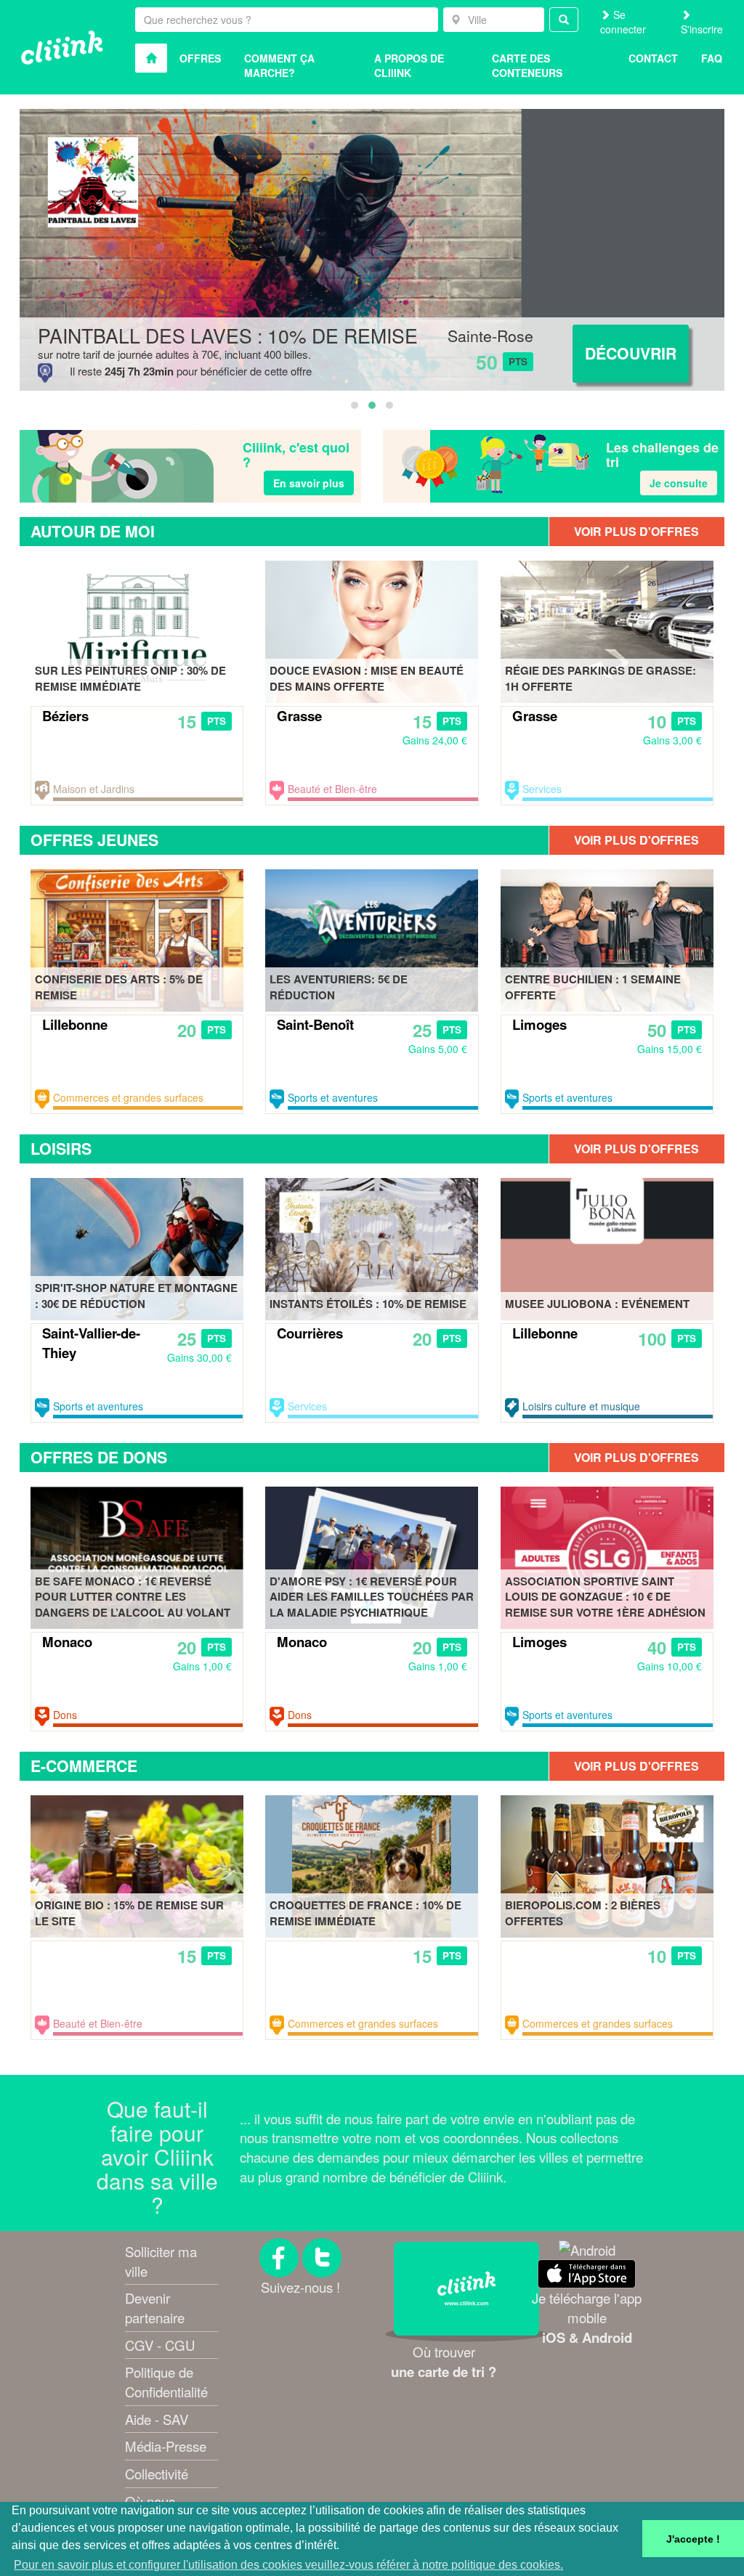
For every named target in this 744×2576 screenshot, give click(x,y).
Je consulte (679, 483)
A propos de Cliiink (409, 65)
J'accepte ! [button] (693, 2539)
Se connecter (623, 22)
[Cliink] (62, 48)
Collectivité (157, 2474)
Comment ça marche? (279, 65)
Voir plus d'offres (636, 531)
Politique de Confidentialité (166, 2382)
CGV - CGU (160, 2345)
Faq (712, 58)
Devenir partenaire (155, 2308)
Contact (653, 58)
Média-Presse (166, 2446)
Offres (200, 58)
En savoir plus (309, 483)
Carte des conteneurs (527, 65)
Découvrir (631, 353)
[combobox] (494, 20)
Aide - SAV (157, 2419)
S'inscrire (702, 29)
